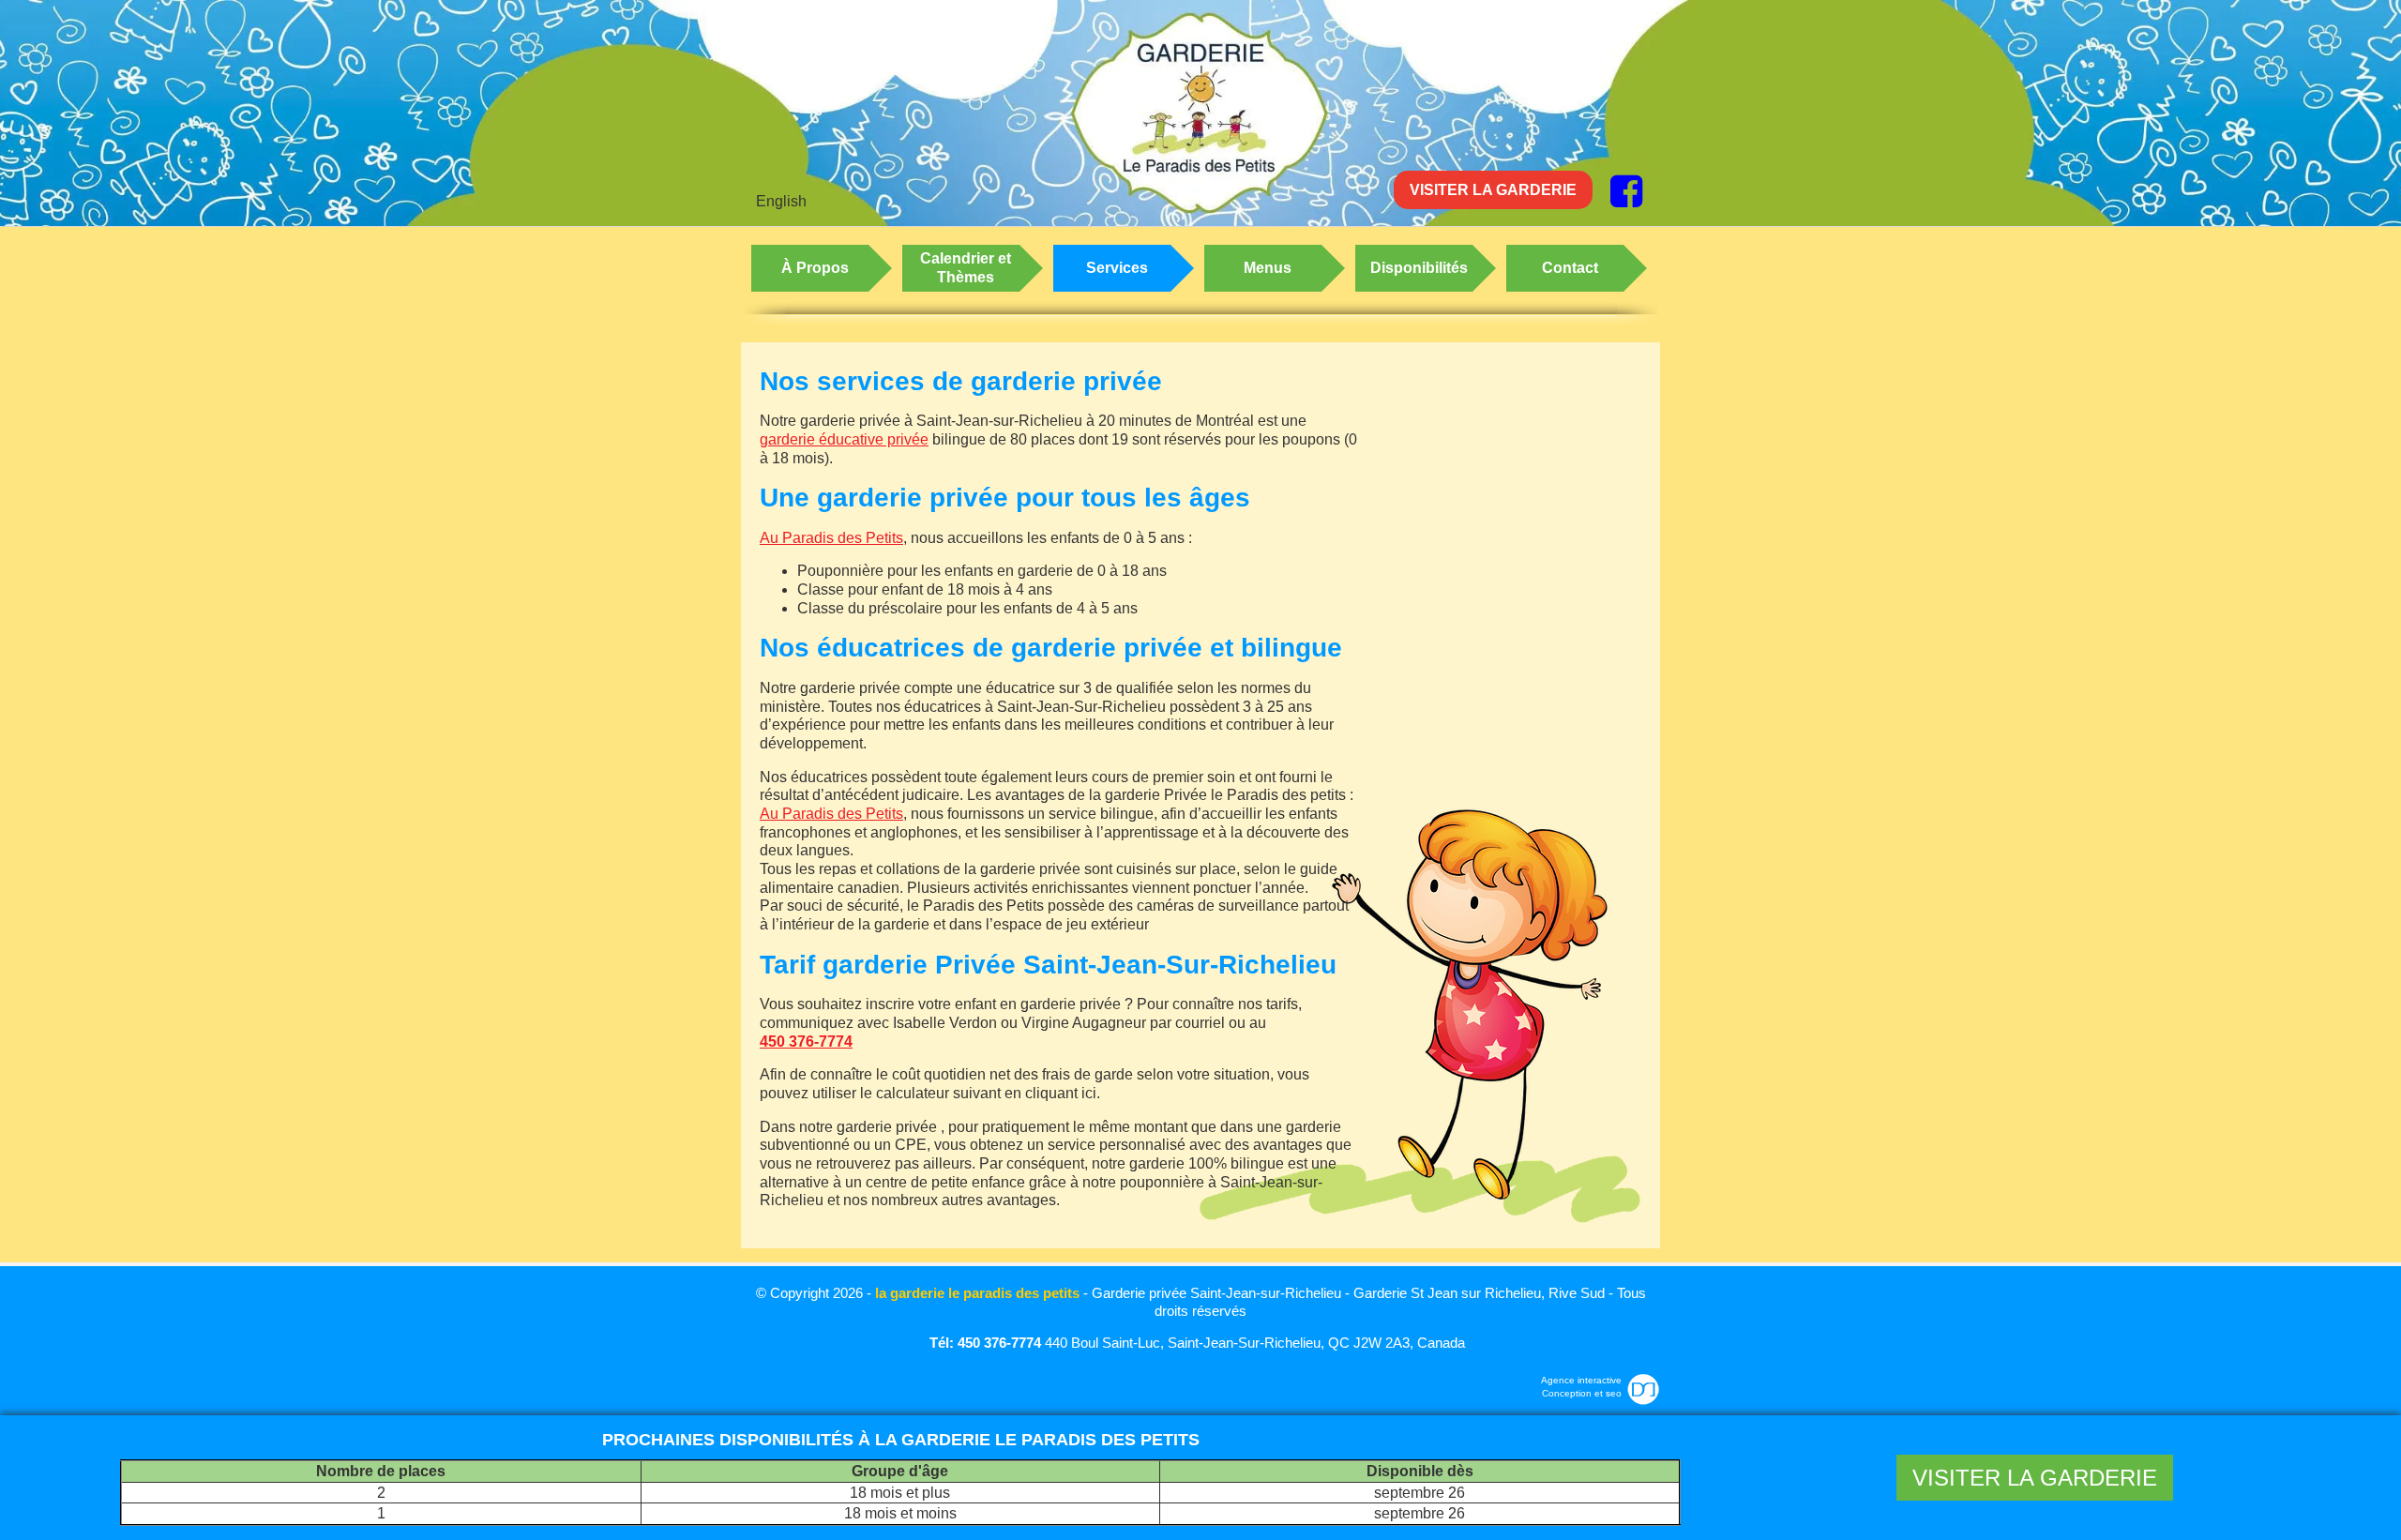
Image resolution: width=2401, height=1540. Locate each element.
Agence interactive (1581, 1380)
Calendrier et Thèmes (966, 268)
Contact (1570, 268)
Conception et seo (1582, 1393)
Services (1117, 268)
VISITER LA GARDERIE (1493, 190)
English (781, 201)
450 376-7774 (806, 1042)
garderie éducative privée (844, 439)
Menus (1268, 268)
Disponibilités (1419, 268)
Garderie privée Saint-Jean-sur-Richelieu (1216, 1293)
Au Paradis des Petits (831, 538)
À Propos (815, 268)
